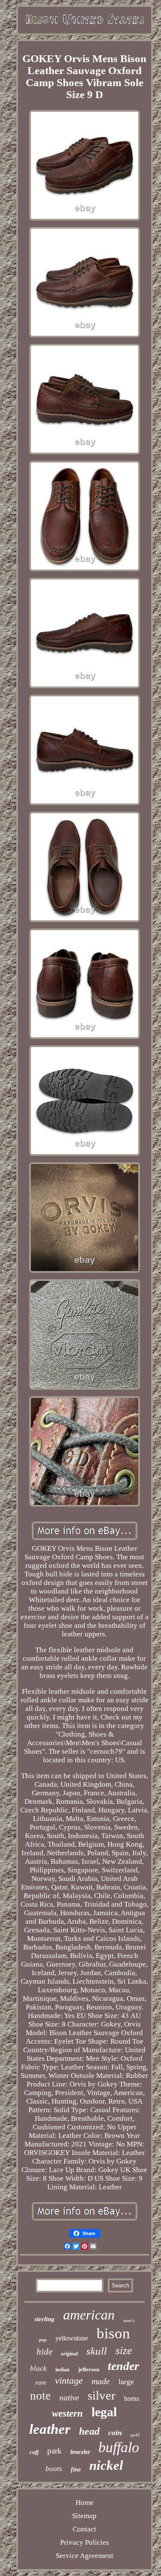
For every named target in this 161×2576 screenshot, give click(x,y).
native (69, 2398)
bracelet (80, 2452)
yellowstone (72, 2338)
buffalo (119, 2447)
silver (102, 2395)
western (67, 2413)
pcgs (43, 2340)
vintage (69, 2380)
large (126, 2382)
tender (123, 2366)
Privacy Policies (85, 2542)
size (124, 2351)
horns (132, 2398)
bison (113, 2333)
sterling (44, 2319)
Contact (84, 2529)
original (69, 2354)
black (38, 2369)
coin (115, 2433)
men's (129, 2320)
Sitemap (84, 2516)
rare (41, 2382)
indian (62, 2370)
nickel (106, 2465)
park (55, 2451)
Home (85, 2503)
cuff (34, 2452)
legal (104, 2412)
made (101, 2381)
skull (97, 2351)
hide (44, 2352)
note (40, 2396)
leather (50, 2429)
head (89, 2431)
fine (76, 2470)
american (89, 2315)
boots (54, 2469)
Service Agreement (85, 2556)
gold (135, 2435)
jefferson (89, 2369)
